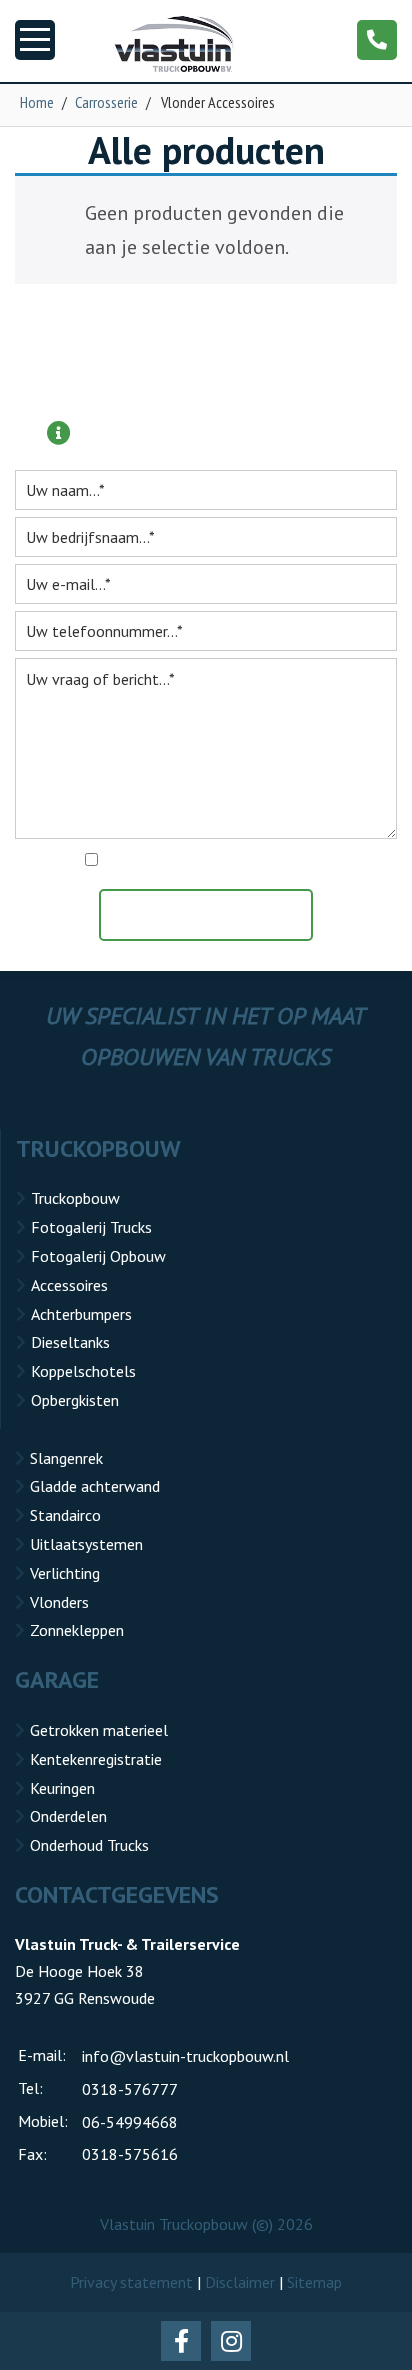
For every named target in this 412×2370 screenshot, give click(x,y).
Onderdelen (68, 1816)
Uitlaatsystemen (86, 1544)
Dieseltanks (70, 1342)
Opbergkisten (75, 1400)
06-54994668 (130, 2122)
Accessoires (69, 1285)
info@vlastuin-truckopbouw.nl (185, 2056)
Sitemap (314, 2282)
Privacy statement (131, 2282)
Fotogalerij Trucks (91, 1227)
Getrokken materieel (99, 1730)
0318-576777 (130, 2089)
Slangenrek (66, 1458)
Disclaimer (240, 2282)
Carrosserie (106, 102)
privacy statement (292, 861)
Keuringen (62, 1788)
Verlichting (65, 1573)
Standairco (65, 1515)
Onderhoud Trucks (89, 1845)
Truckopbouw (75, 1198)
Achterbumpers (81, 1314)
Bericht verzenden (216, 915)
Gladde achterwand (95, 1486)
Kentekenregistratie (96, 1759)
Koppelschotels (83, 1371)
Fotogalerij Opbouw (98, 1256)
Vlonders (59, 1602)
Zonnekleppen (77, 1630)
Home (37, 102)
